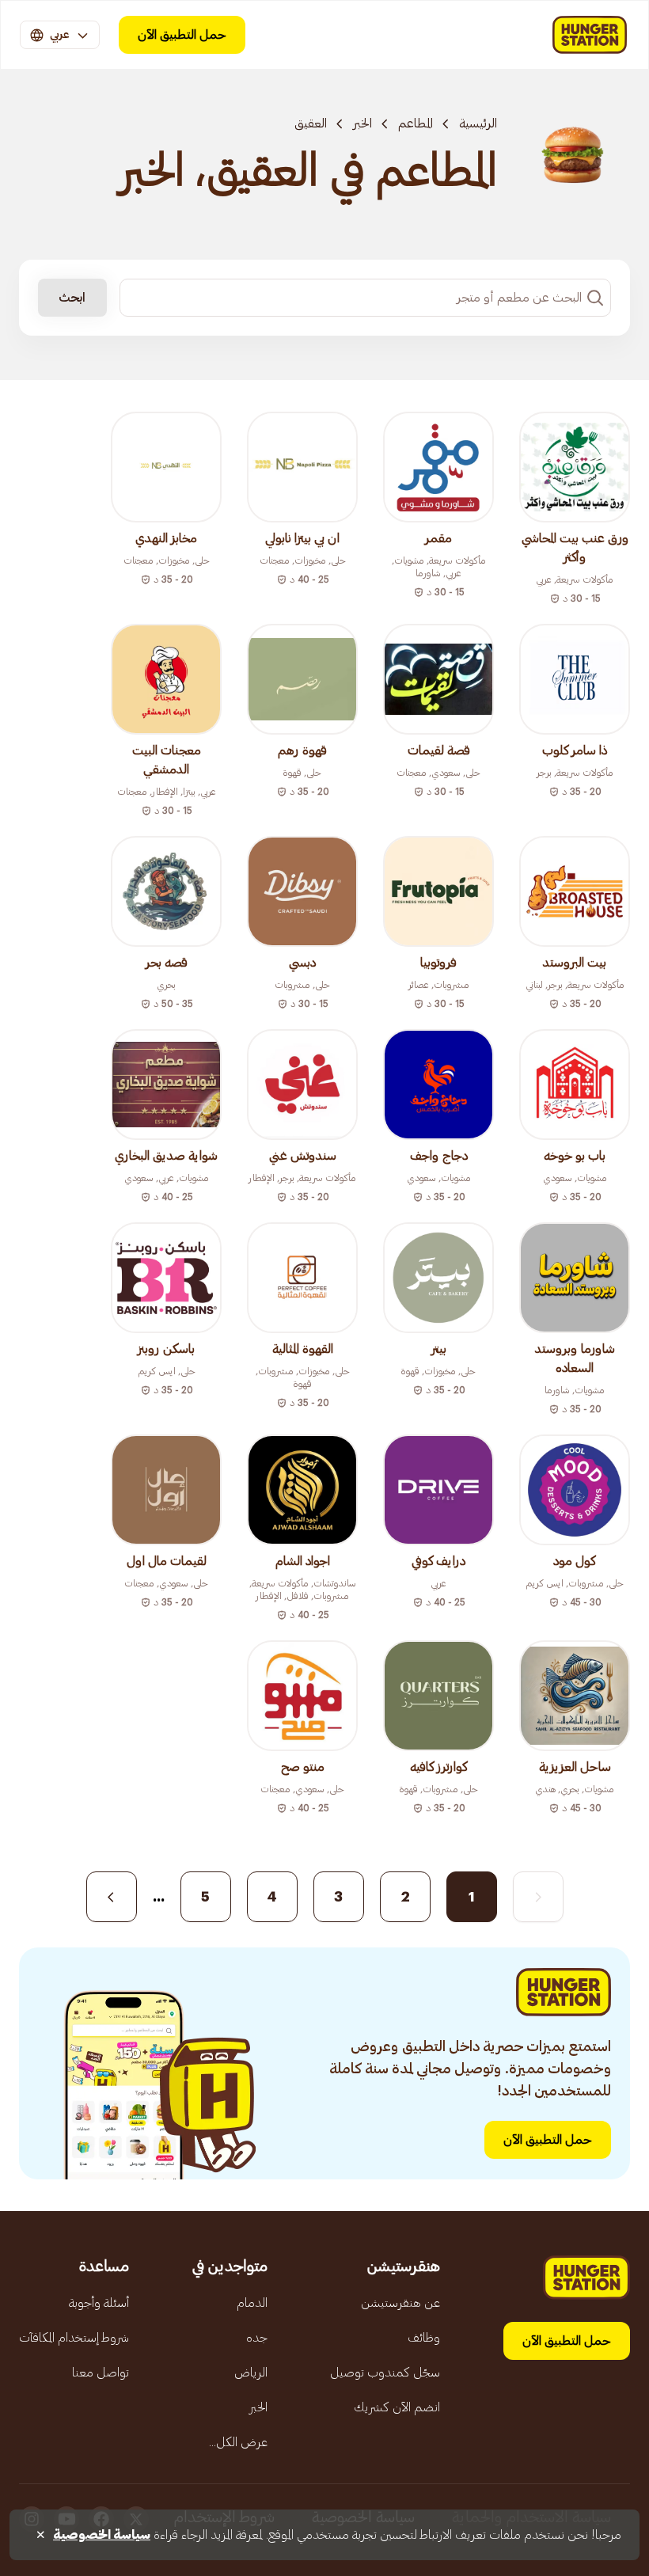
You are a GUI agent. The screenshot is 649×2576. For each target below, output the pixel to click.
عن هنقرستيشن (400, 2303)
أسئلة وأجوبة (99, 2303)
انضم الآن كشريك (397, 2407)
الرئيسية (478, 123)
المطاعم (416, 123)
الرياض (251, 2373)
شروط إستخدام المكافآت (74, 2338)
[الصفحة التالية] (112, 1897)
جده (257, 2338)
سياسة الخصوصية (102, 2535)
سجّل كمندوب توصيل (385, 2373)
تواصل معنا (101, 2373)
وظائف (424, 2338)
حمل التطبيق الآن (182, 35)
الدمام (252, 2303)
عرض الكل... (238, 2442)
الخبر (362, 123)
